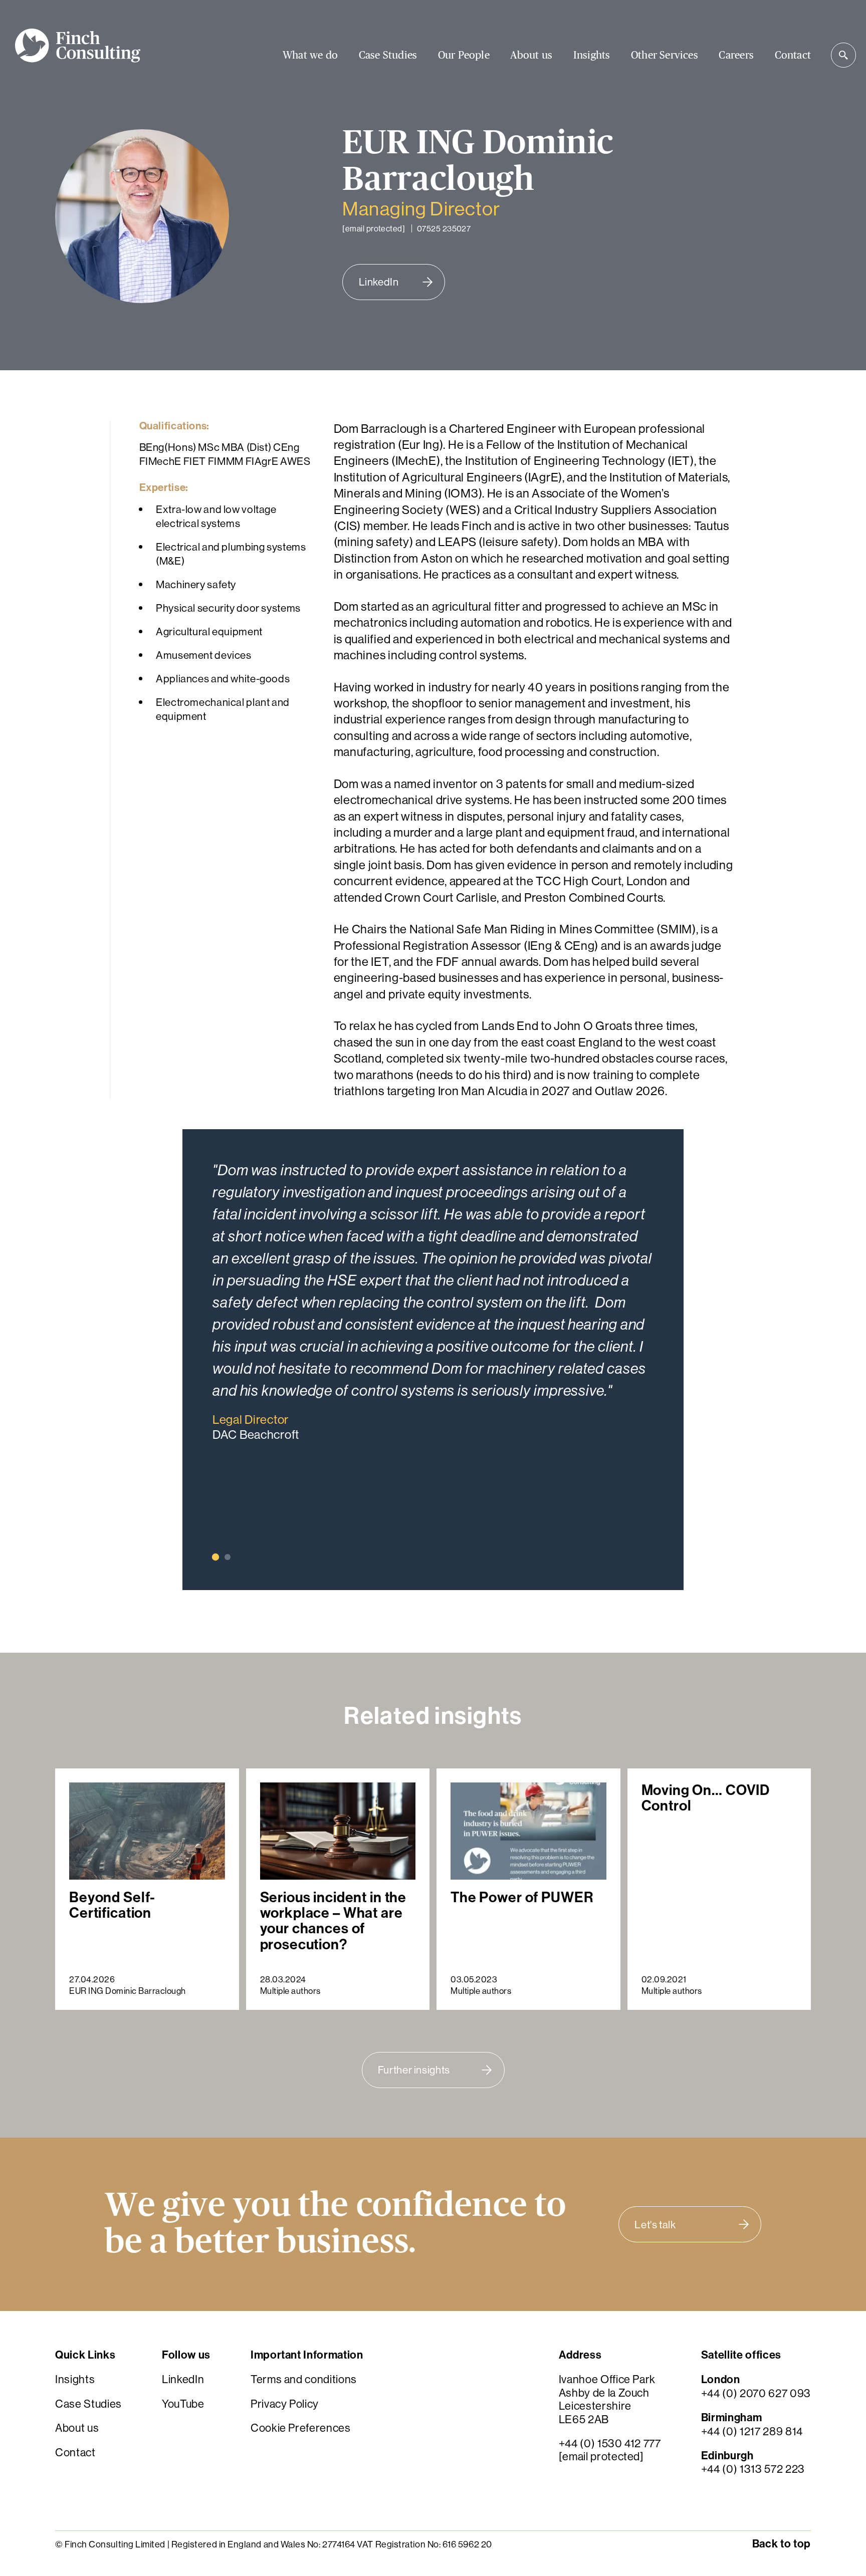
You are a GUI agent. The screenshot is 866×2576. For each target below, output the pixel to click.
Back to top (782, 2544)
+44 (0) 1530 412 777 (610, 2443)
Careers (736, 55)
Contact (793, 55)
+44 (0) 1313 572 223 (753, 2469)
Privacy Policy (285, 2404)
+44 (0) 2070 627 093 (756, 2393)
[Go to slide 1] (215, 1557)
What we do (310, 55)
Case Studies (388, 55)
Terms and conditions (304, 2380)
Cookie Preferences (301, 2428)
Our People (464, 55)
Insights (592, 55)
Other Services (665, 55)
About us (531, 55)
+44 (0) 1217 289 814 (752, 2431)
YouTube (183, 2404)
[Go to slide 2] (228, 1557)
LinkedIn (183, 2380)
